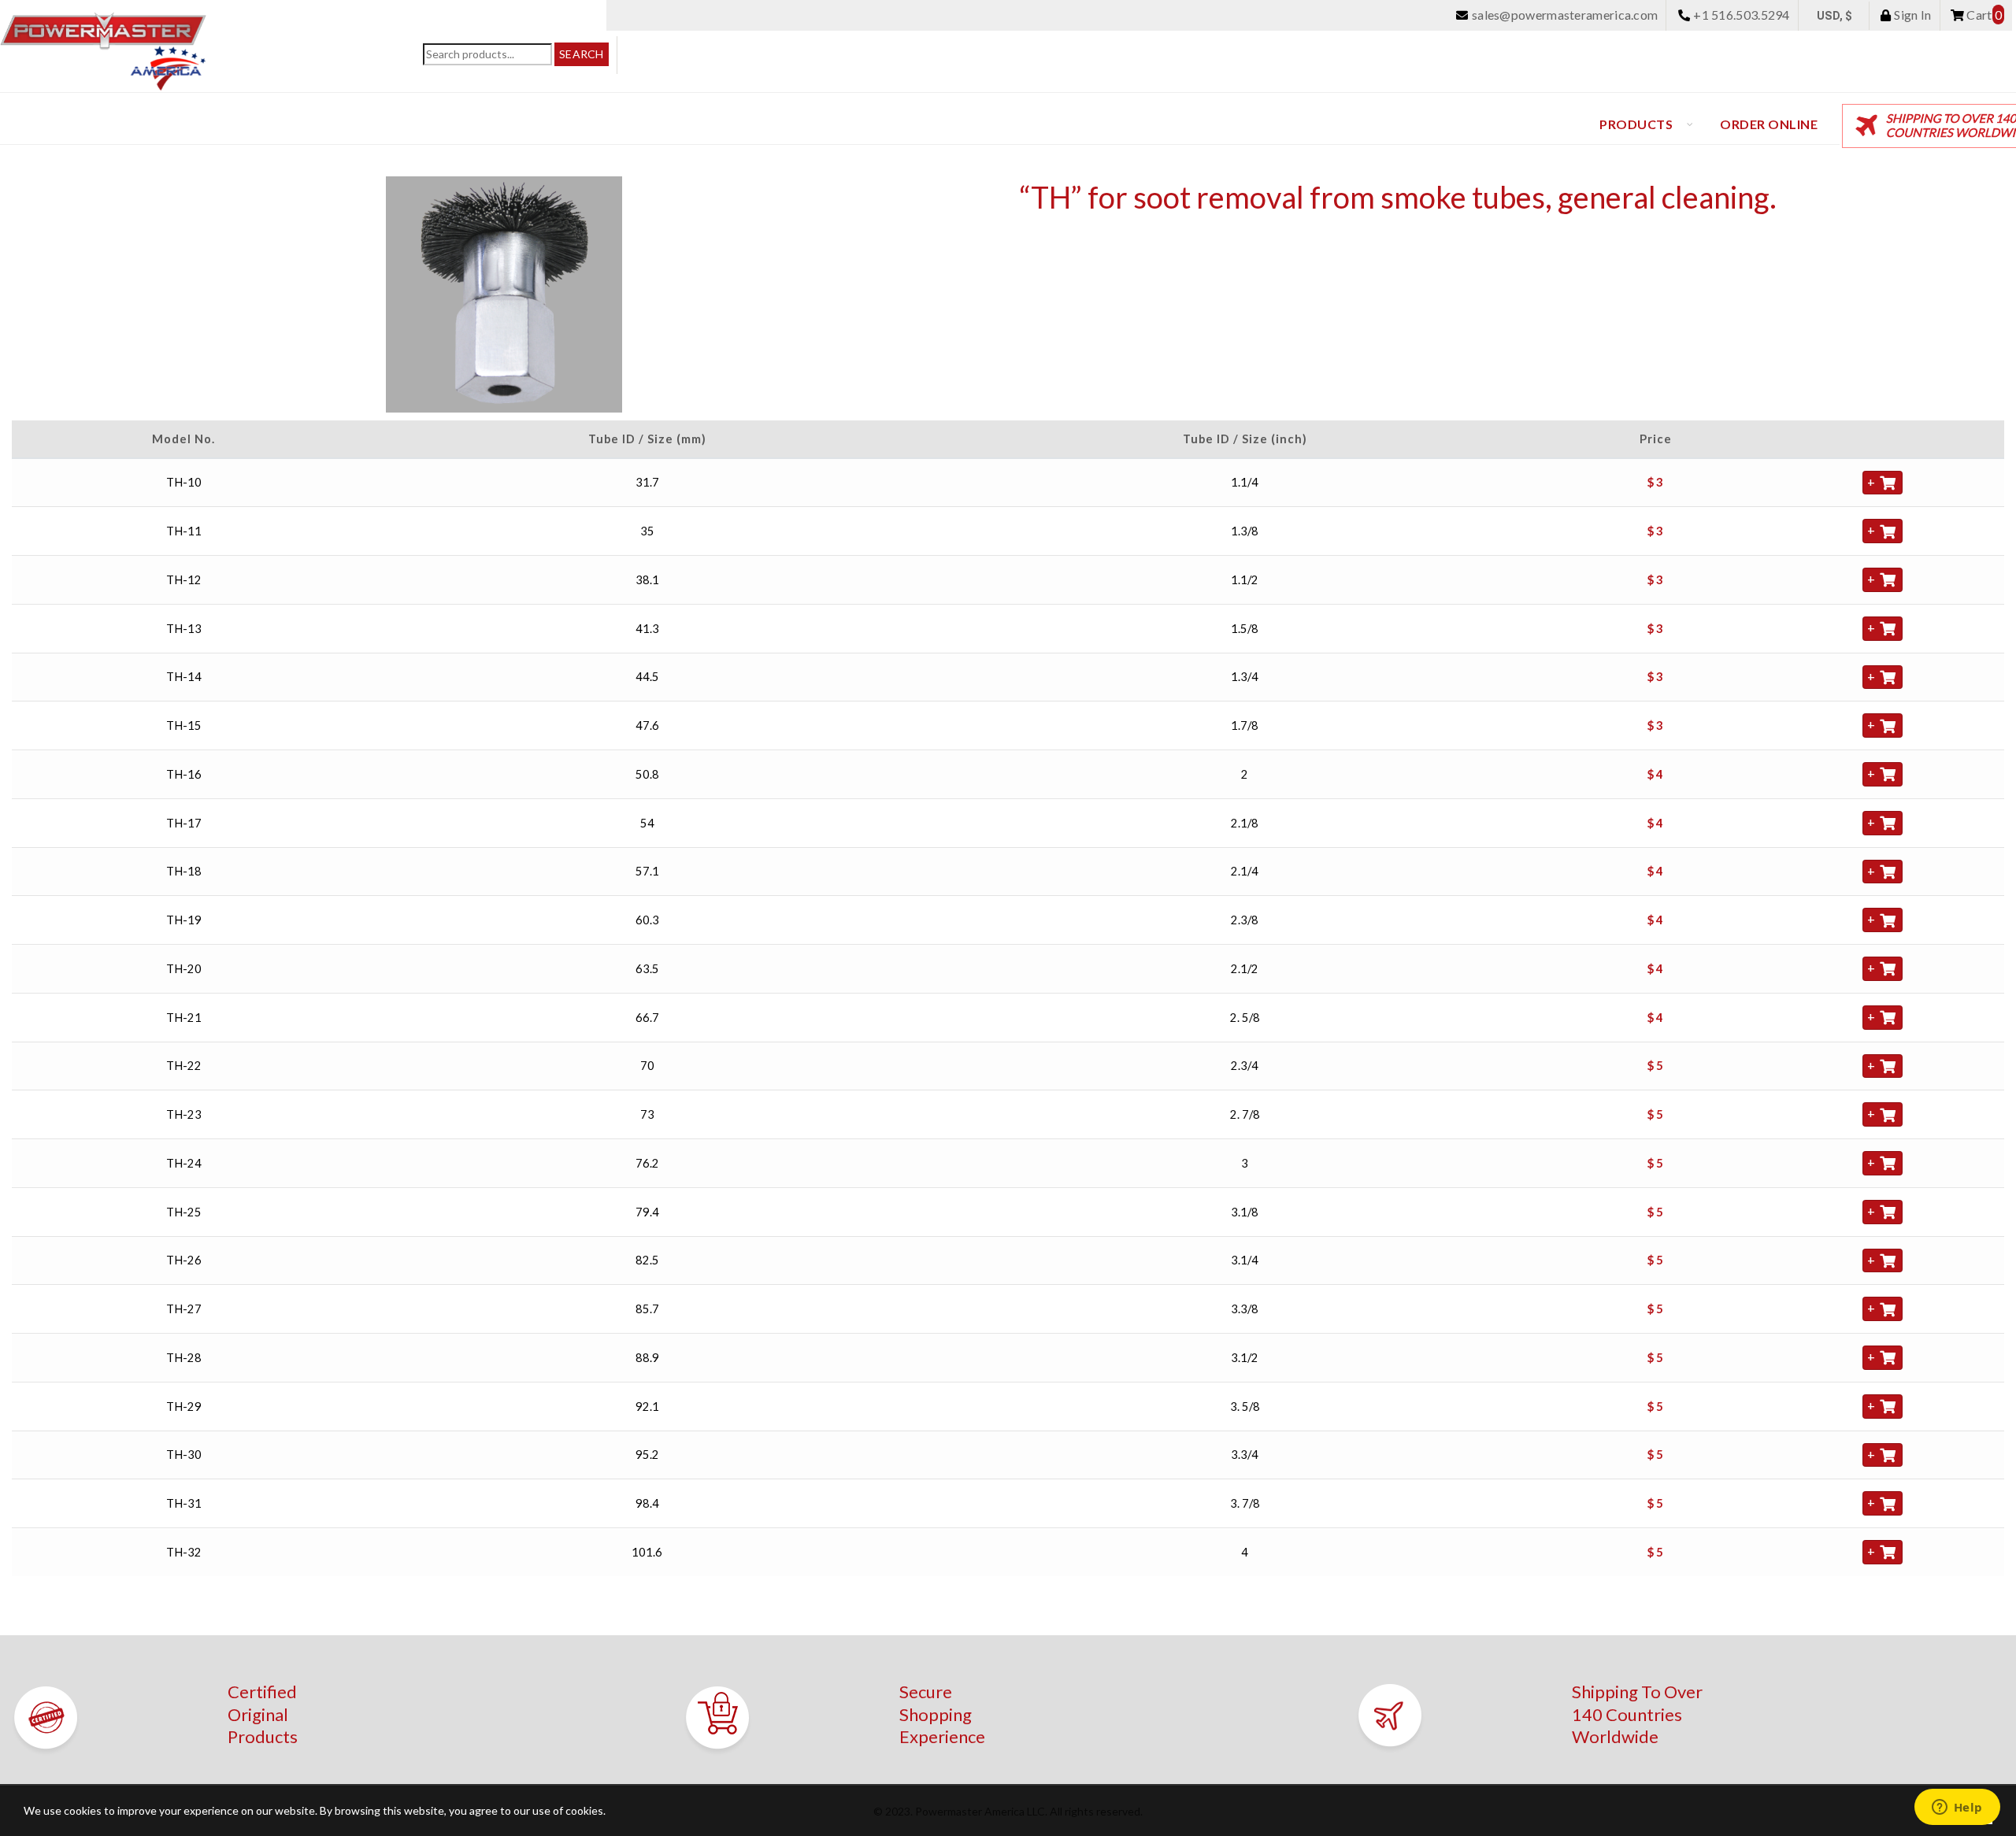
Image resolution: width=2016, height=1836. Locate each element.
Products (1636, 124)
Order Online (1769, 124)
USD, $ (1835, 16)
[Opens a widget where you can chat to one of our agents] (1957, 1808)
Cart (1983, 15)
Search (582, 54)
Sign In (1911, 15)
